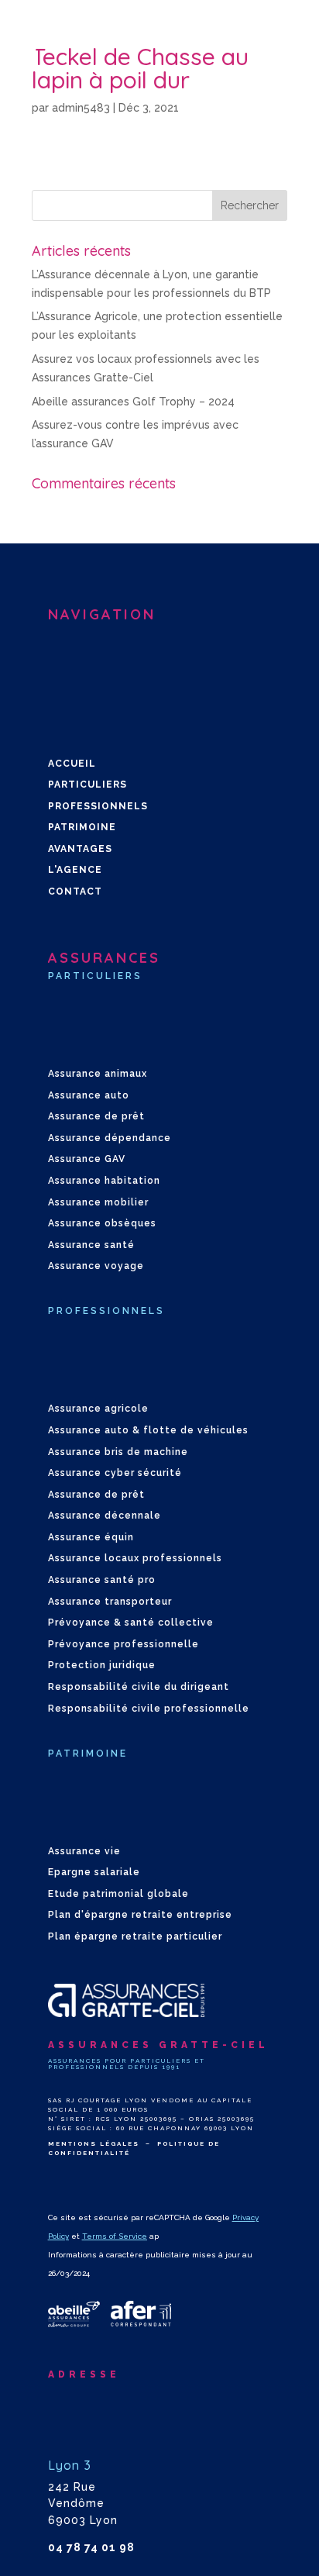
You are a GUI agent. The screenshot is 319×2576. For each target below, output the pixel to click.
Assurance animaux (98, 1074)
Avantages (80, 849)
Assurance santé (91, 1245)
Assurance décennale (105, 1516)
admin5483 (81, 108)
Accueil (72, 764)
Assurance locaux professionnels (135, 1558)
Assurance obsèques (102, 1223)
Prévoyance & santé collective (131, 1623)
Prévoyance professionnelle (123, 1644)
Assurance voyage (96, 1266)
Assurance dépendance (110, 1138)
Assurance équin (91, 1537)
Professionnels (98, 806)
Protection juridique (102, 1665)
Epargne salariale (94, 1872)
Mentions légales (94, 2143)
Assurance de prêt (96, 1116)
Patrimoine (82, 827)
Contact (75, 891)
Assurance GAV (87, 1159)
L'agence (75, 870)
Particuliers (87, 785)
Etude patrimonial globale (118, 1894)
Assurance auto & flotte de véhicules (148, 1430)
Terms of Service (115, 2236)
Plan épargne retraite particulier (135, 1936)
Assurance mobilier (98, 1202)
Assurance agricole (98, 1409)
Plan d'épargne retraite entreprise (140, 1915)
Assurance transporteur (110, 1602)
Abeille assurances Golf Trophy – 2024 (133, 402)
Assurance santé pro (102, 1580)
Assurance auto (89, 1095)
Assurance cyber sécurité (115, 1473)
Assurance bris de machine (118, 1452)
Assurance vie (84, 1851)
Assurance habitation (104, 1181)
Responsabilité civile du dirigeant (139, 1687)
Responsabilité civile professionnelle (149, 1709)
